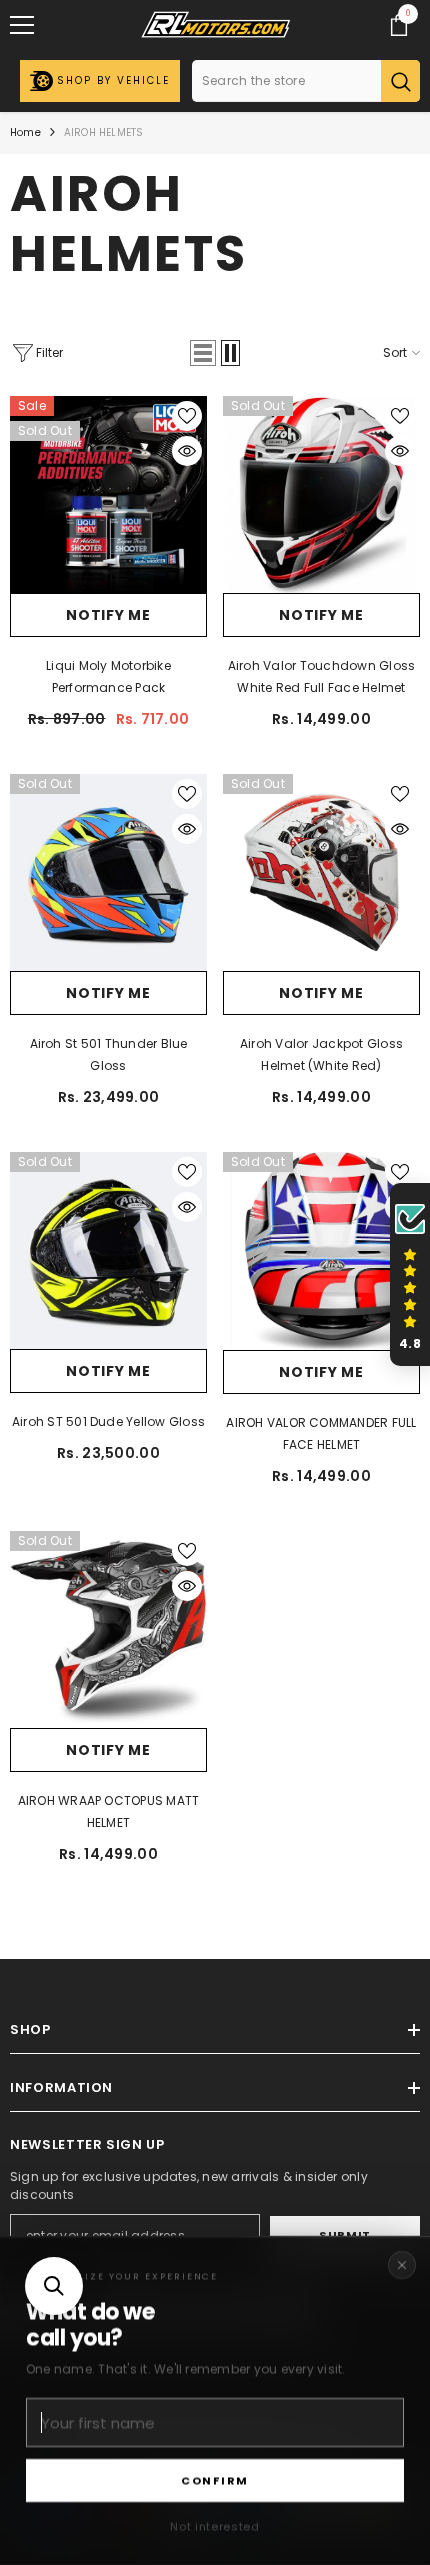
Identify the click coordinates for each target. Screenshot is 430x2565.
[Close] (402, 2265)
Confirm (215, 2480)
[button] (54, 2286)
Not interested (214, 2526)
